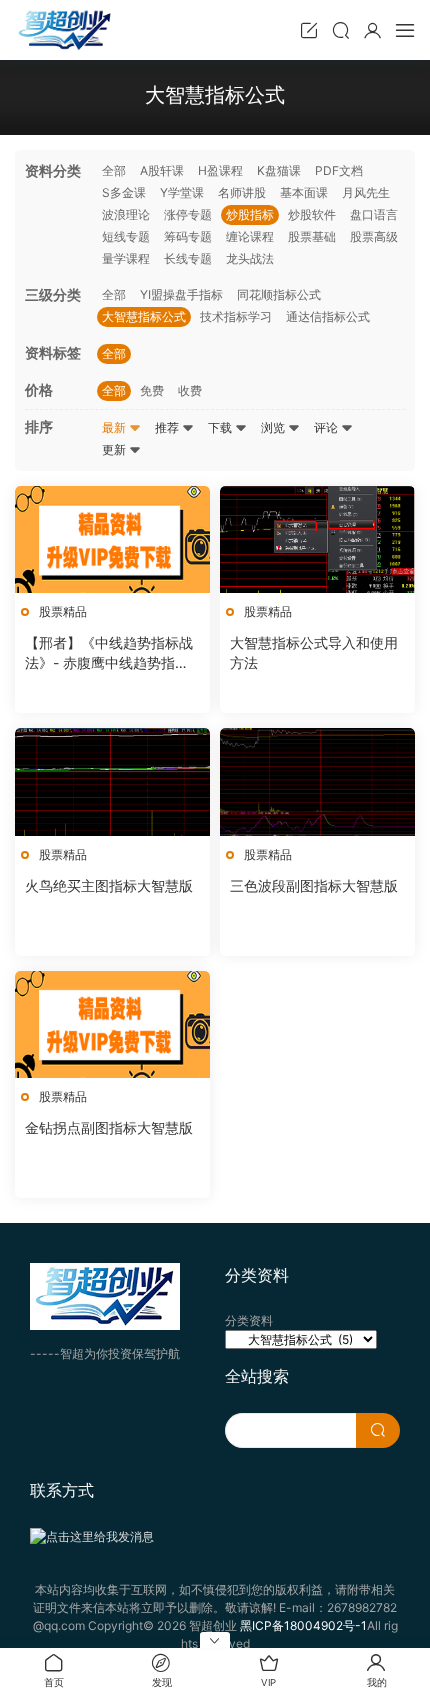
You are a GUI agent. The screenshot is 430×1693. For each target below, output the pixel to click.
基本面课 (304, 192)
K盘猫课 (279, 170)
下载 (221, 427)
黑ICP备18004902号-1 (303, 1625)
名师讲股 (242, 192)
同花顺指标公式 (279, 294)
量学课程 (126, 258)
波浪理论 (126, 214)
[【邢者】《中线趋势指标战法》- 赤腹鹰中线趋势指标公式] (112, 539)
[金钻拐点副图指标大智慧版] (112, 1024)
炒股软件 (312, 214)
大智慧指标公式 (144, 316)
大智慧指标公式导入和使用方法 (314, 652)
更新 (115, 449)
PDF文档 (339, 170)
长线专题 (188, 258)
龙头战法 (250, 258)
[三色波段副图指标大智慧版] (317, 781)
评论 (327, 427)
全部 (114, 170)
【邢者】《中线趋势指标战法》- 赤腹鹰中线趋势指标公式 (109, 653)
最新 (115, 427)
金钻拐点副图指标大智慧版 (109, 1127)
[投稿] (309, 30)
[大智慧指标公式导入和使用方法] (317, 539)
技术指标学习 (236, 316)
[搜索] (341, 30)
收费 (190, 390)
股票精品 (63, 611)
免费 (152, 390)
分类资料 (249, 1320)
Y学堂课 (182, 192)
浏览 (274, 427)
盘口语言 (374, 214)
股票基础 (312, 236)
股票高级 (374, 236)
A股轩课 (162, 170)
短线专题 (126, 236)
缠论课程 (250, 236)
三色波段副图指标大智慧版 (314, 885)
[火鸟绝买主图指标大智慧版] (112, 781)
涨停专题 (188, 214)
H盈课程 (220, 170)
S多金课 (124, 192)
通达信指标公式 (328, 316)
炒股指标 (250, 214)
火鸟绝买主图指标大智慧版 (109, 885)
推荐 (168, 427)
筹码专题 (188, 236)
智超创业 (65, 30)
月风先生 (366, 192)
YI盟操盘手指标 (181, 294)
